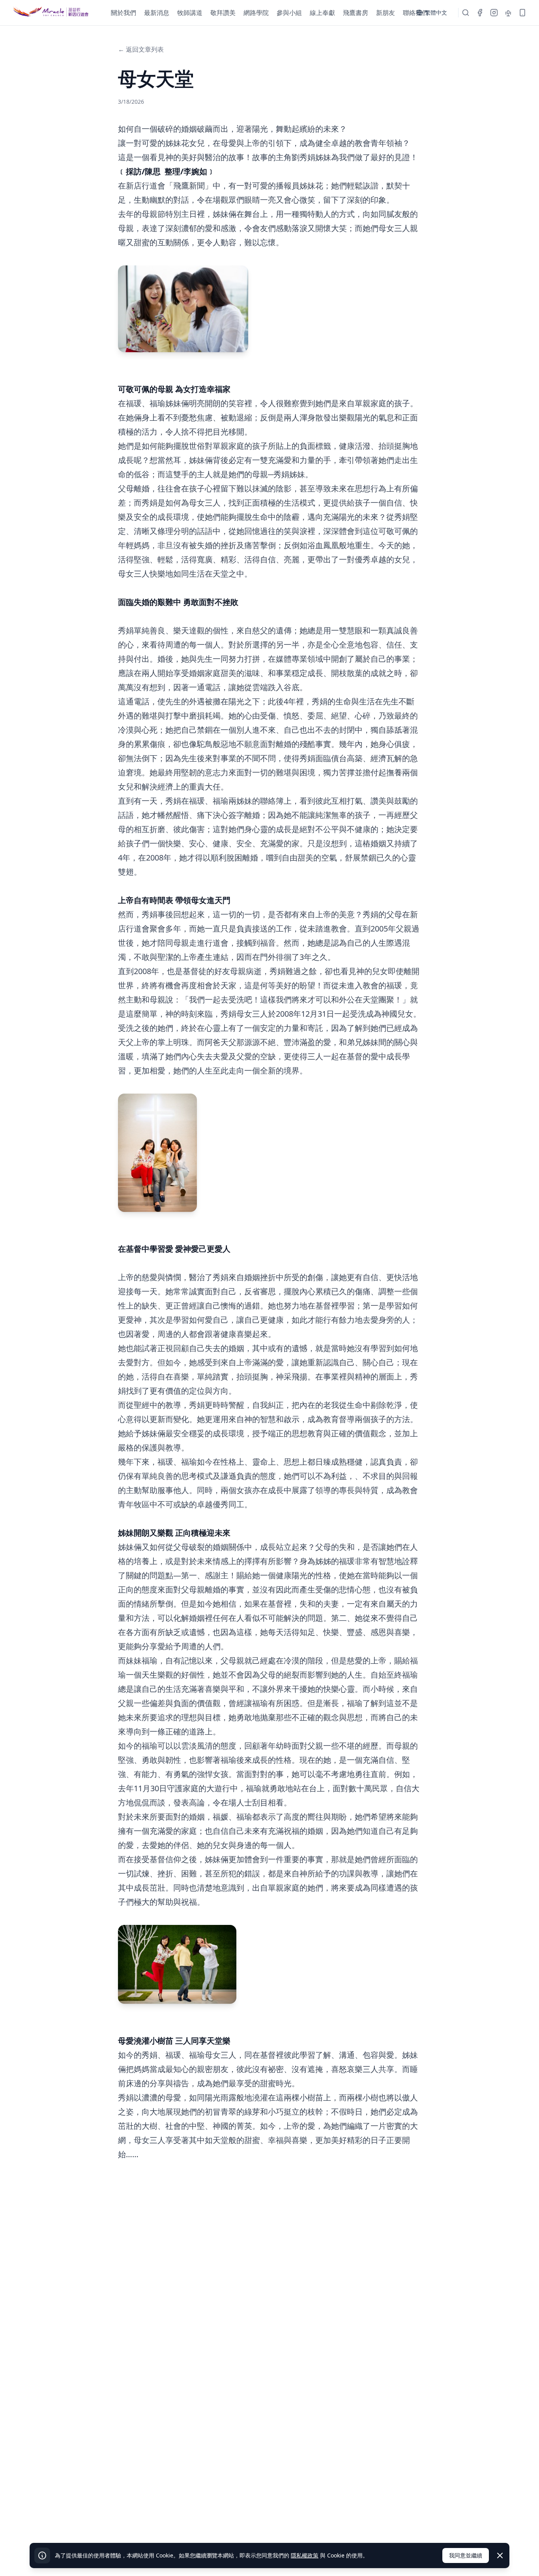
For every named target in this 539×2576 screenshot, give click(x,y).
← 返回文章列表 (141, 49)
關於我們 (124, 13)
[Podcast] (508, 13)
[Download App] (522, 13)
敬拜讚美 (223, 13)
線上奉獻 (322, 13)
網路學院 (256, 13)
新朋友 (386, 13)
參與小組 (289, 13)
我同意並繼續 (466, 2555)
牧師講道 (190, 13)
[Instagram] (494, 13)
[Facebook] (480, 13)
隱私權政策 (305, 2555)
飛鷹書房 (356, 13)
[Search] (466, 13)
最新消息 (157, 13)
